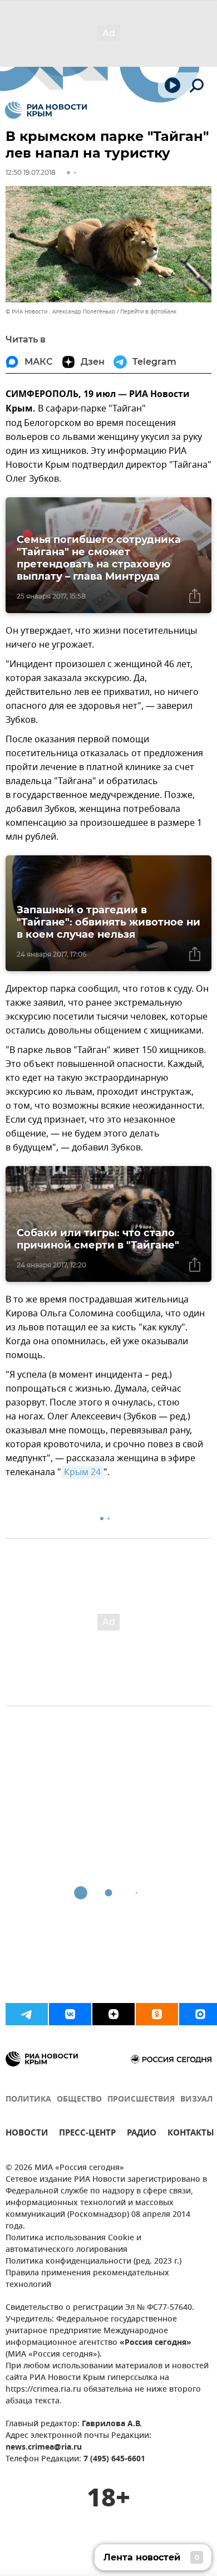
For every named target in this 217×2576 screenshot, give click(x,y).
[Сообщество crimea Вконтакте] (70, 2014)
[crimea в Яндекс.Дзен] (114, 2014)
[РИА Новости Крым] (46, 110)
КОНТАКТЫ (191, 2134)
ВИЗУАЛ (196, 2100)
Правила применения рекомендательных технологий (87, 2279)
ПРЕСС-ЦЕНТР (87, 2134)
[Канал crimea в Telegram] (27, 2014)
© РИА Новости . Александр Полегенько (60, 312)
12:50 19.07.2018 (31, 172)
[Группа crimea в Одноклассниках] (157, 2014)
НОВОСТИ (27, 2134)
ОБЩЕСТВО (79, 2100)
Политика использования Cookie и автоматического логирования (73, 2244)
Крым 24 (82, 1472)
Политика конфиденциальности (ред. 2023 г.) (93, 2262)
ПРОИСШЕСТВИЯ (141, 2100)
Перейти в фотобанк (148, 312)
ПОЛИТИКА (28, 2100)
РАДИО (142, 2134)
